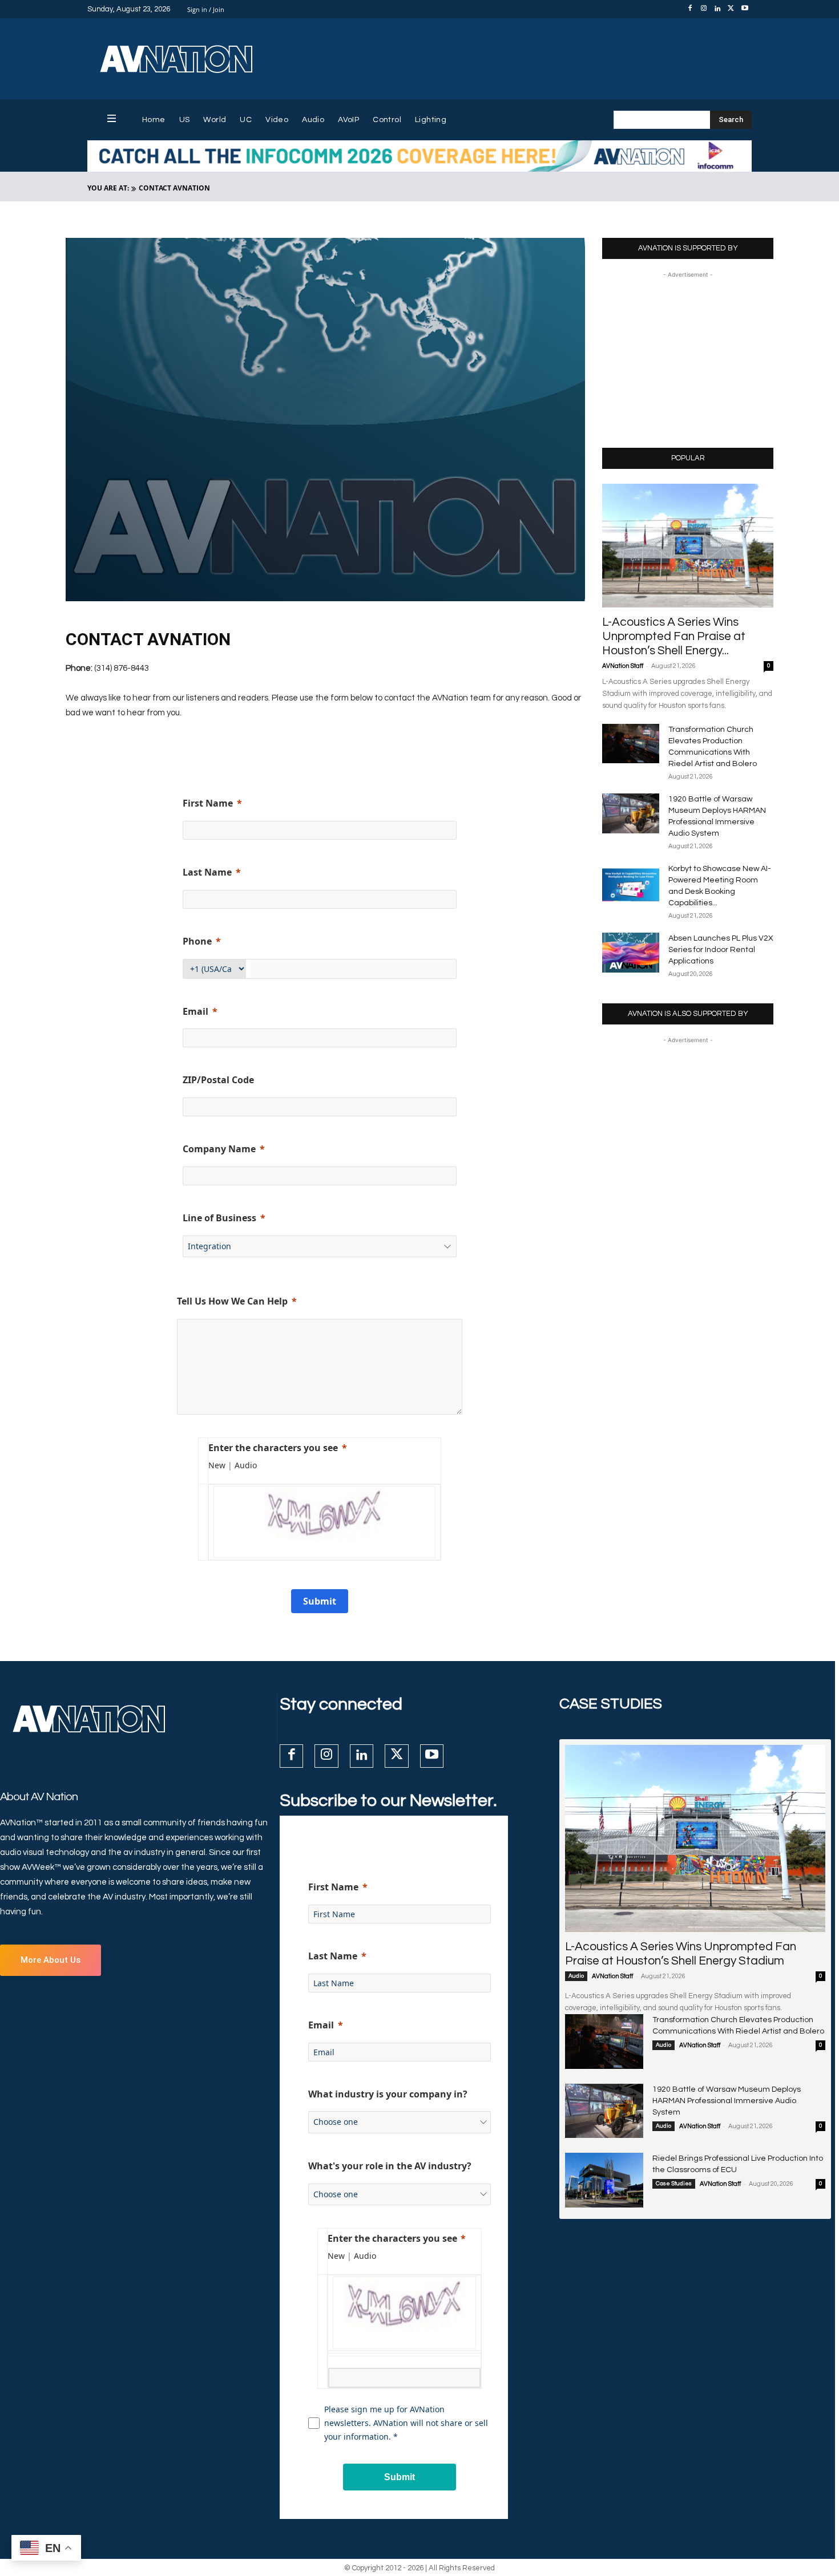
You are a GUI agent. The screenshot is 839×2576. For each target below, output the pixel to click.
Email (195, 1011)
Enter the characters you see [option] (273, 1448)
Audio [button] (246, 1465)
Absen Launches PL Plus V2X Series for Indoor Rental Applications (721, 950)
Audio (576, 1976)
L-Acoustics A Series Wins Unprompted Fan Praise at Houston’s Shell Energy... (674, 636)
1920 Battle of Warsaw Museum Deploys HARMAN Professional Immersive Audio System (727, 2101)
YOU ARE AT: (108, 188)
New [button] (217, 1465)
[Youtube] (745, 9)
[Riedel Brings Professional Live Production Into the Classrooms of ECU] (604, 2180)
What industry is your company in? (388, 2094)
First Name (208, 803)
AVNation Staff (623, 666)
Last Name (207, 872)
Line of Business (219, 1218)
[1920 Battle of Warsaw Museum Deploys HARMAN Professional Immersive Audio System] (631, 813)
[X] (731, 9)
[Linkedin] (717, 9)
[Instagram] (704, 9)
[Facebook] (690, 9)
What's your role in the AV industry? (390, 2166)
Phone (197, 941)
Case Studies (674, 2184)
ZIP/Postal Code (218, 1080)
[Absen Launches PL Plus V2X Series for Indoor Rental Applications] (631, 953)
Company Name (219, 1149)
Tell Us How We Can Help (232, 1301)
